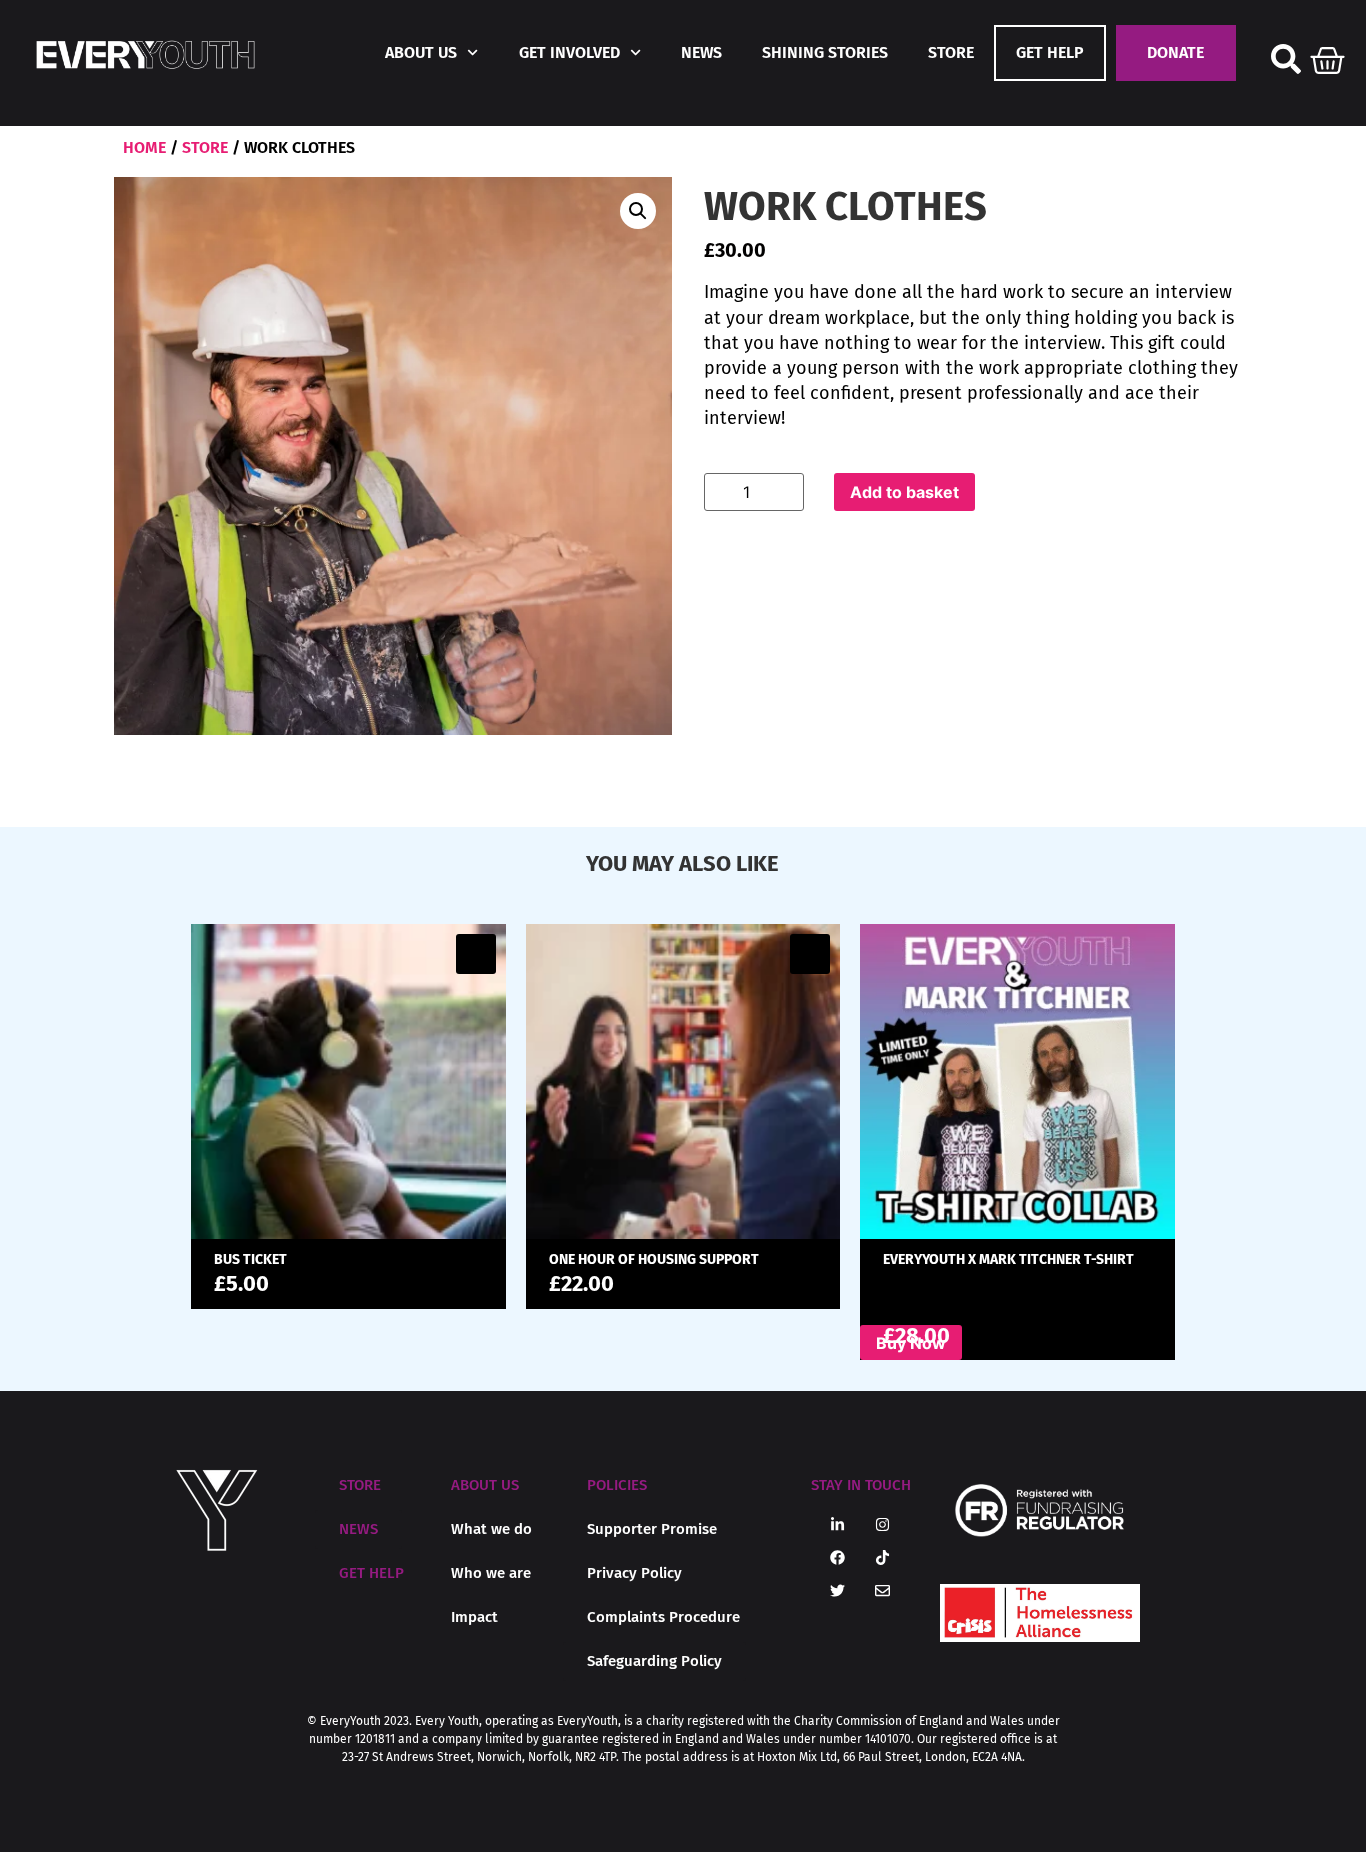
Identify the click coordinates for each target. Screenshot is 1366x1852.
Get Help (1050, 52)
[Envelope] (883, 1591)
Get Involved (569, 52)
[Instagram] (883, 1525)
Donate (1175, 52)
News (701, 52)
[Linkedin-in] (838, 1525)
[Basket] (1328, 56)
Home (144, 147)
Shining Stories (825, 52)
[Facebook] (838, 1558)
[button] (638, 211)
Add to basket (904, 492)
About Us (421, 52)
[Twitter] (838, 1591)
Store (951, 52)
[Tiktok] (883, 1558)
